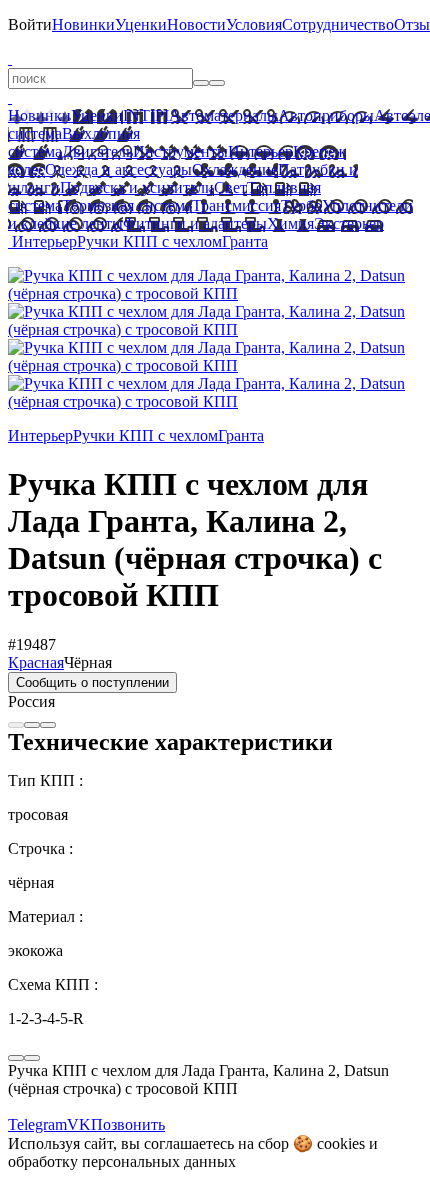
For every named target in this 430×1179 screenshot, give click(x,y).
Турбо (301, 205)
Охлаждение (235, 169)
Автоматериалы (223, 115)
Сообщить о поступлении (92, 682)
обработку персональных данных (122, 1161)
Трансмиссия (236, 205)
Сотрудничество (338, 24)
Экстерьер (349, 223)
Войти (30, 24)
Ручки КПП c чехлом (149, 241)
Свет (230, 187)
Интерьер (260, 151)
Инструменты (180, 151)
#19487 (32, 644)
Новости (196, 24)
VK (79, 1124)
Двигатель (97, 151)
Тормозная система (127, 205)
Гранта (245, 241)
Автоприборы (326, 115)
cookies (341, 1143)
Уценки (141, 24)
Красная (36, 662)
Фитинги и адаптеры (195, 223)
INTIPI (146, 115)
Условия (254, 24)
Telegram (37, 1124)
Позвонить (128, 1124)
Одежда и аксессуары (118, 169)
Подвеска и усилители (137, 187)
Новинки (83, 24)
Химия (290, 223)
